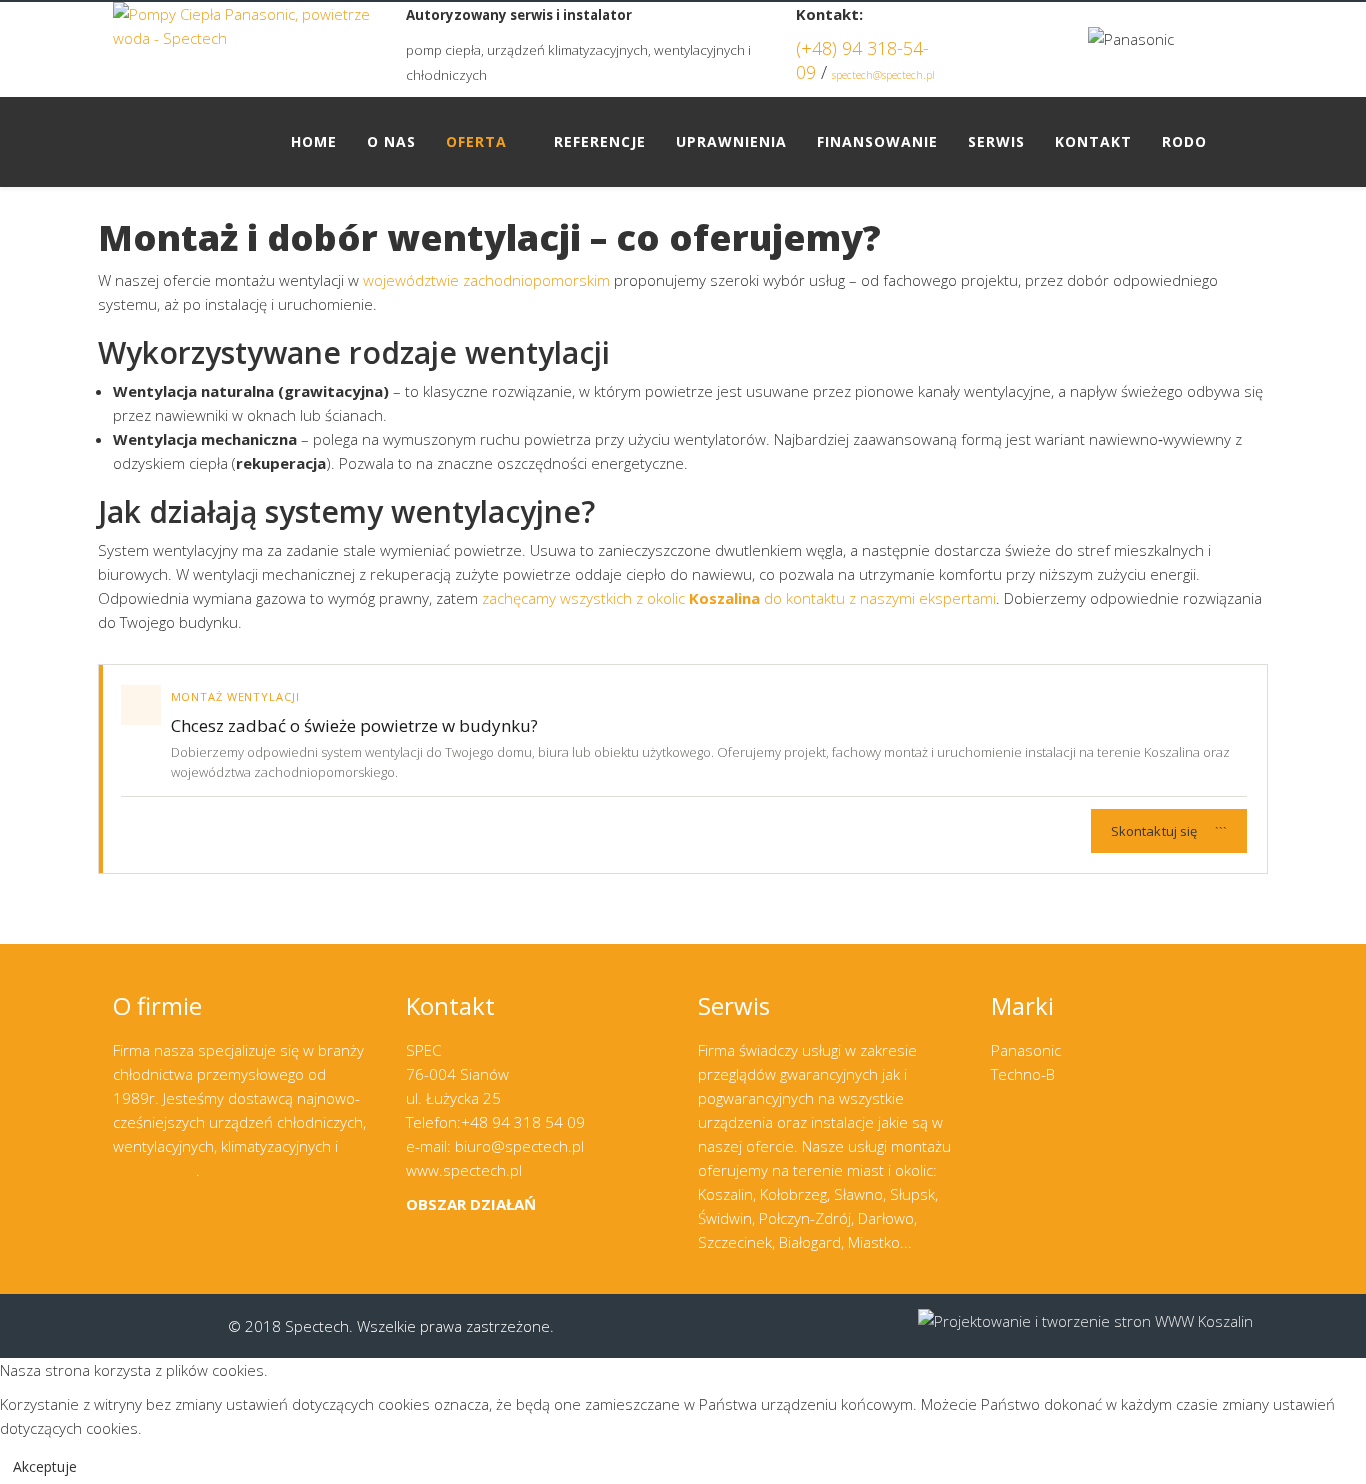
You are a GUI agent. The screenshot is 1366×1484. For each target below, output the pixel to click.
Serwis (996, 141)
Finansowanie (877, 141)
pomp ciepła (154, 1170)
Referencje (600, 141)
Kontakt (1093, 141)
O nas (391, 141)
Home (314, 141)
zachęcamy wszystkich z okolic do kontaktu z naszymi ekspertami (739, 598)
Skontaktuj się (1169, 831)
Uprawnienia (731, 141)
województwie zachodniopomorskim (486, 280)
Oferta (476, 141)
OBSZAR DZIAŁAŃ (471, 1204)
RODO (1184, 141)
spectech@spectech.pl (883, 75)
